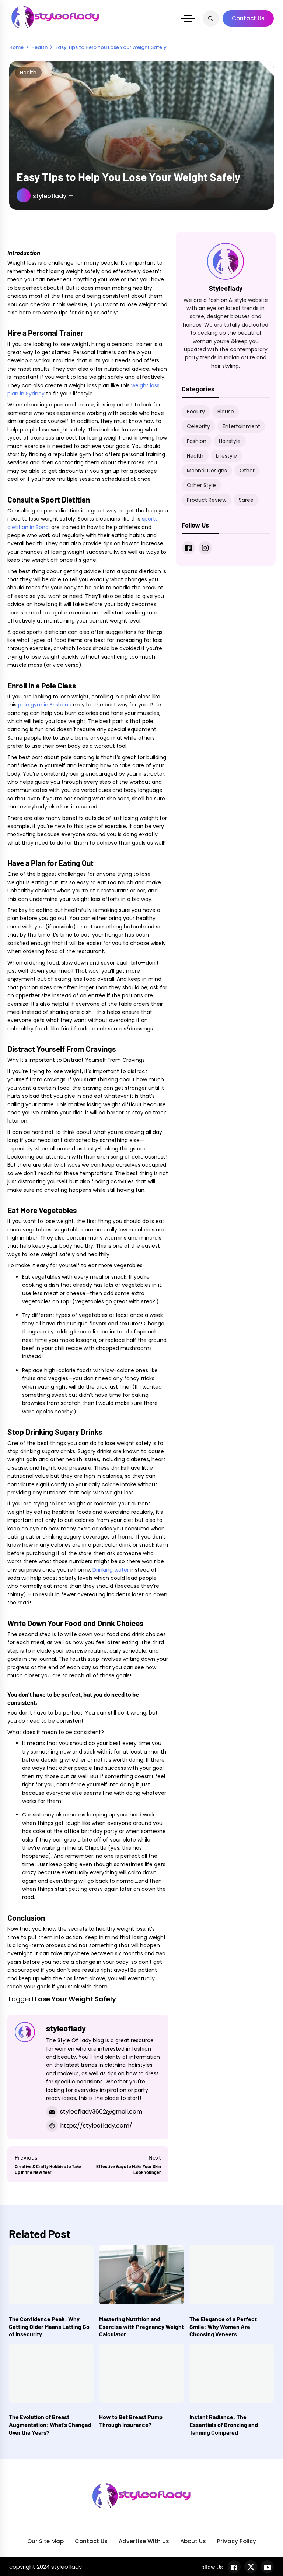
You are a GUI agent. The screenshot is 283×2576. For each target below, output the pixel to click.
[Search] (211, 18)
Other (247, 471)
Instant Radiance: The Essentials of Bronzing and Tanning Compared (224, 2425)
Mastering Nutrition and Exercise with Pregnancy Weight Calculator (141, 2327)
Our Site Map (46, 2541)
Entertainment (241, 426)
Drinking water (111, 1570)
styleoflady (50, 196)
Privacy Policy (237, 2541)
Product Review (207, 500)
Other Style (201, 485)
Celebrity (198, 426)
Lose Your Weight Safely (76, 1999)
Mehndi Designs (207, 471)
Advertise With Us (144, 2541)
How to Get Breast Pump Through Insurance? (131, 2421)
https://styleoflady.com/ (96, 2126)
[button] (188, 18)
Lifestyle (226, 456)
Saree (246, 500)
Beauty (196, 412)
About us (193, 2541)
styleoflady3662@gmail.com (101, 2112)
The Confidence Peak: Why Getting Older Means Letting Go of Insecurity (49, 2327)
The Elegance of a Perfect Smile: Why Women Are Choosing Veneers (223, 2327)
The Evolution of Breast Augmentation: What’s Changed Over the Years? (50, 2425)
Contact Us (248, 18)
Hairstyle (230, 441)
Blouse (226, 412)
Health (28, 73)
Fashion (197, 441)
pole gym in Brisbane (45, 705)
